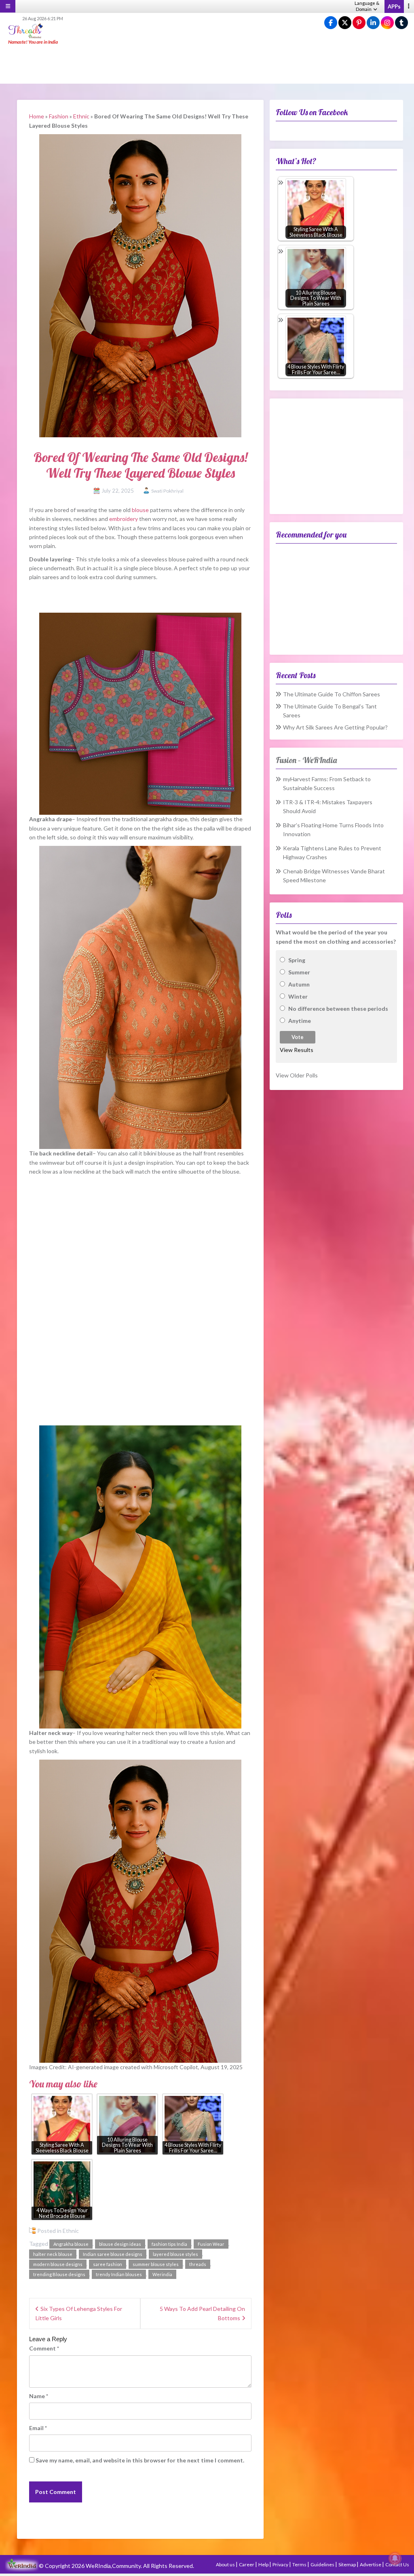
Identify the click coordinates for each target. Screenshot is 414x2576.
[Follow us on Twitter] (345, 23)
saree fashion (108, 2264)
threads (198, 2264)
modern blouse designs (58, 2264)
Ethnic (81, 116)
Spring (297, 960)
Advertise (371, 2564)
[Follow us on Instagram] (387, 23)
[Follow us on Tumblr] (401, 23)
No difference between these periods (338, 1009)
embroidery (124, 519)
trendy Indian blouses (119, 2274)
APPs (394, 6)
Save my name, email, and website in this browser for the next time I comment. (140, 2460)
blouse (140, 510)
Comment (44, 2348)
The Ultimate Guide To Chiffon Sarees (332, 694)
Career (247, 2564)
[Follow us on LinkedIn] (373, 23)
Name (39, 2396)
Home (37, 116)
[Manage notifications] (395, 2558)
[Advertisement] (207, 65)
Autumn (299, 984)
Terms (300, 2564)
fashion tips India (169, 2244)
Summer (299, 972)
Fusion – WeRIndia (306, 760)
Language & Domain (367, 6)
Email (38, 2428)
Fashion (59, 116)
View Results (297, 1050)
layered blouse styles (175, 2254)
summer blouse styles (156, 2264)
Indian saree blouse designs (113, 2254)
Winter (298, 996)
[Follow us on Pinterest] (359, 23)
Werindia (162, 2274)
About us (226, 2564)
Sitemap (347, 2564)
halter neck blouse (53, 2254)
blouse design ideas (120, 2244)
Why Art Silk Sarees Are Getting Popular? (335, 727)
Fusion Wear (211, 2244)
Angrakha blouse (71, 2244)
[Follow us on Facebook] (331, 23)
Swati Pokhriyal (167, 491)
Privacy (281, 2564)
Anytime (300, 1021)
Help (264, 2564)
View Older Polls (297, 1075)
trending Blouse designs (59, 2274)
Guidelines (323, 2564)
